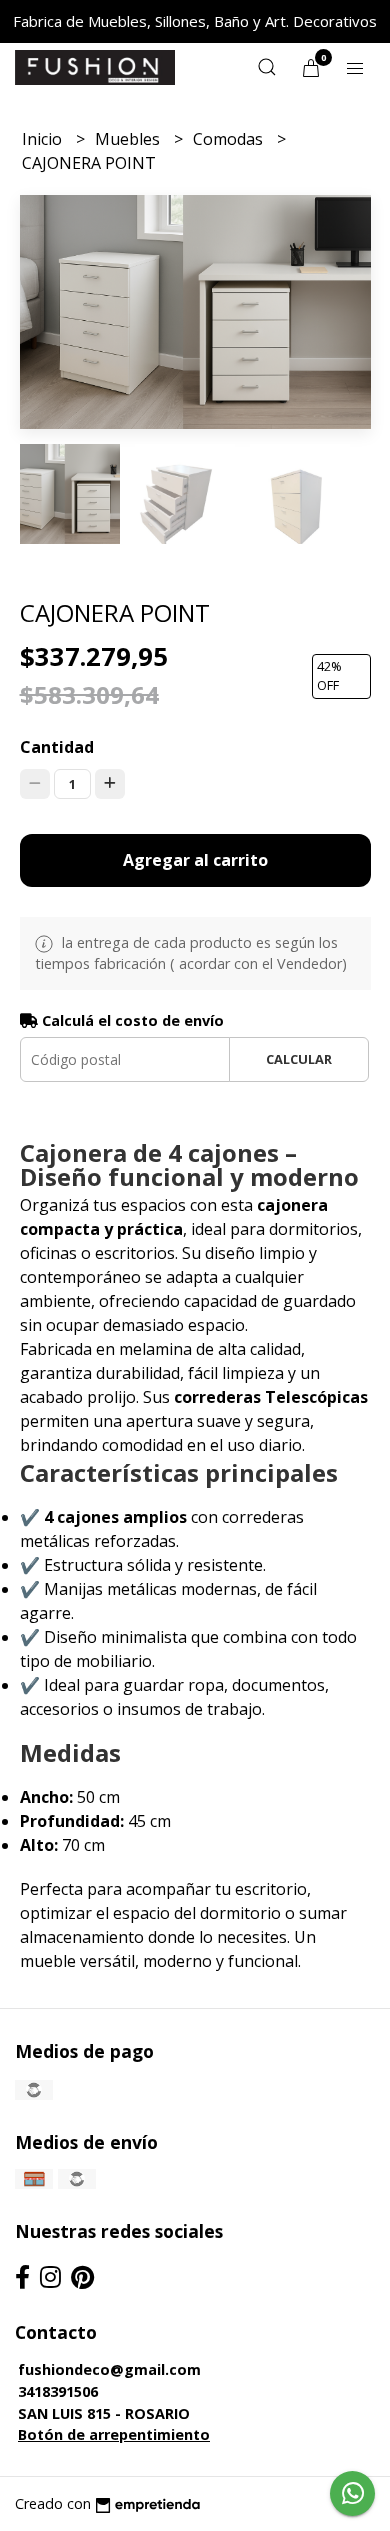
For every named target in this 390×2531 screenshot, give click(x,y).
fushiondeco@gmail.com (109, 2369)
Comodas (230, 139)
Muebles (129, 139)
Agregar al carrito (195, 860)
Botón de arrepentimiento (114, 2434)
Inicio (44, 139)
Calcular (299, 1059)
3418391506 (58, 2391)
